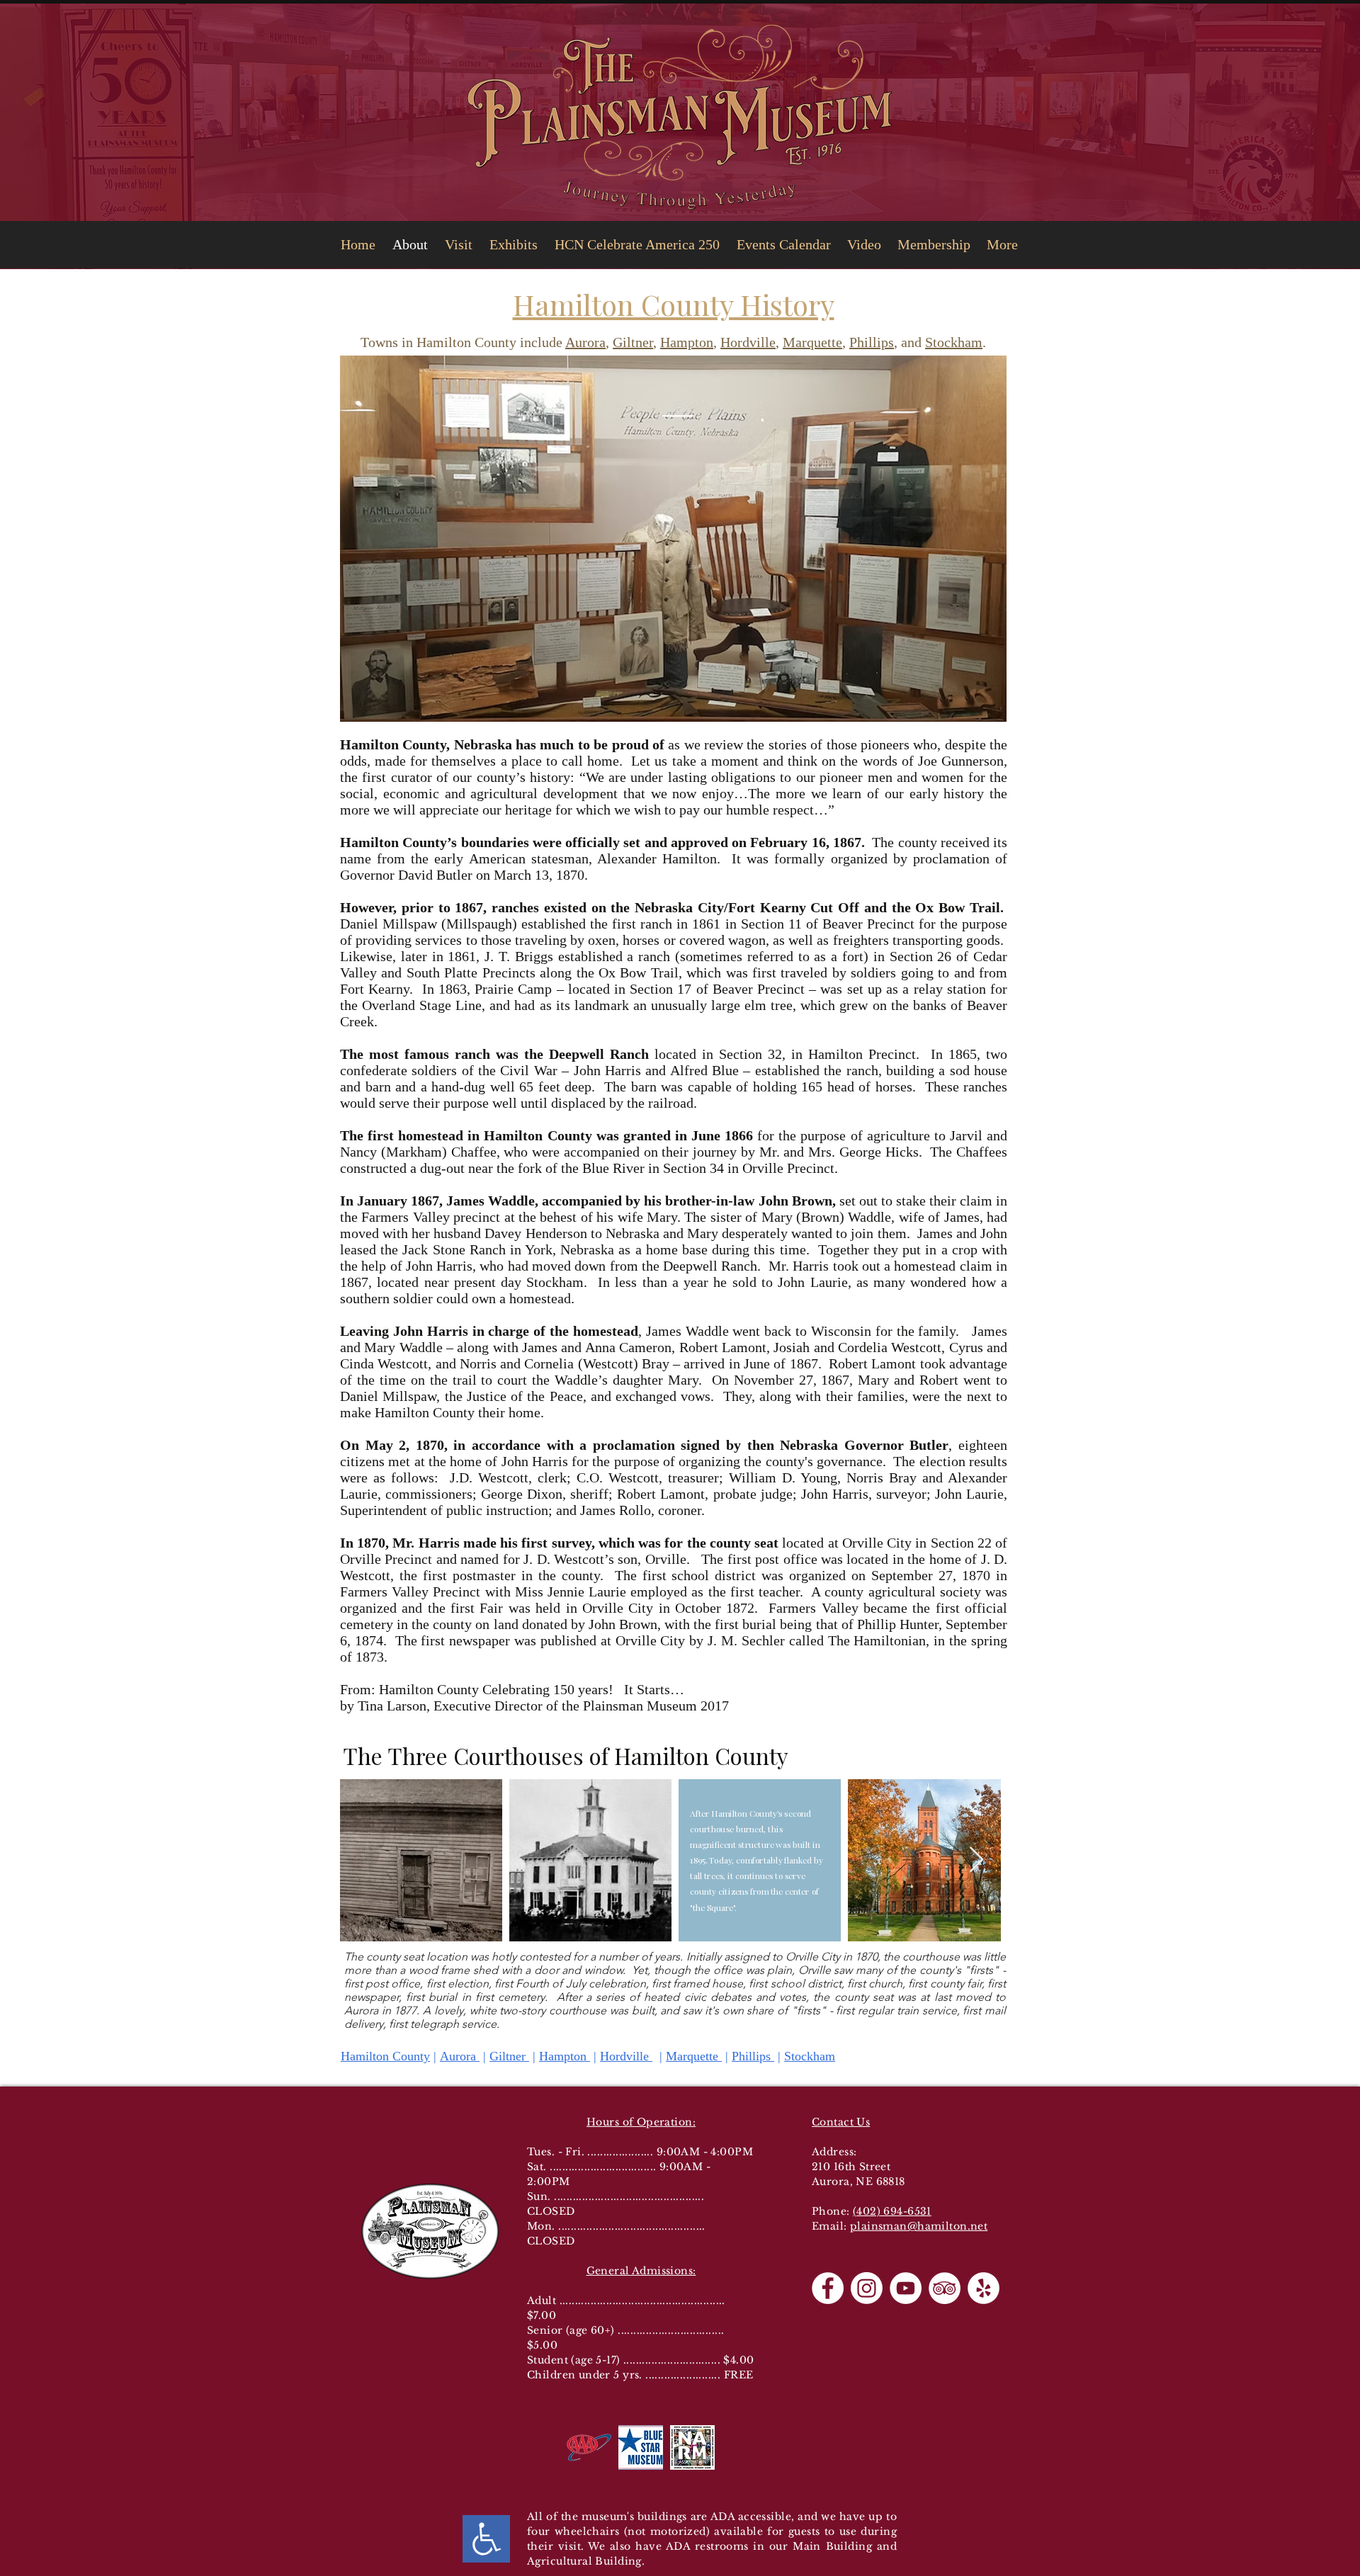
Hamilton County (385, 2056)
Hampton (687, 342)
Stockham (954, 342)
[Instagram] (867, 2288)
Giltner (633, 342)
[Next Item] (976, 1860)
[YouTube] (906, 2288)
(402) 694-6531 (892, 2211)
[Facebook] (828, 2288)
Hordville (748, 342)
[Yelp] (984, 2288)
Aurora (585, 342)
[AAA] (589, 2447)
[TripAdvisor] (945, 2288)
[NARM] (692, 2447)
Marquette (812, 342)
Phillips (872, 342)
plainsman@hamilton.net (919, 2226)
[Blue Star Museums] (641, 2447)
